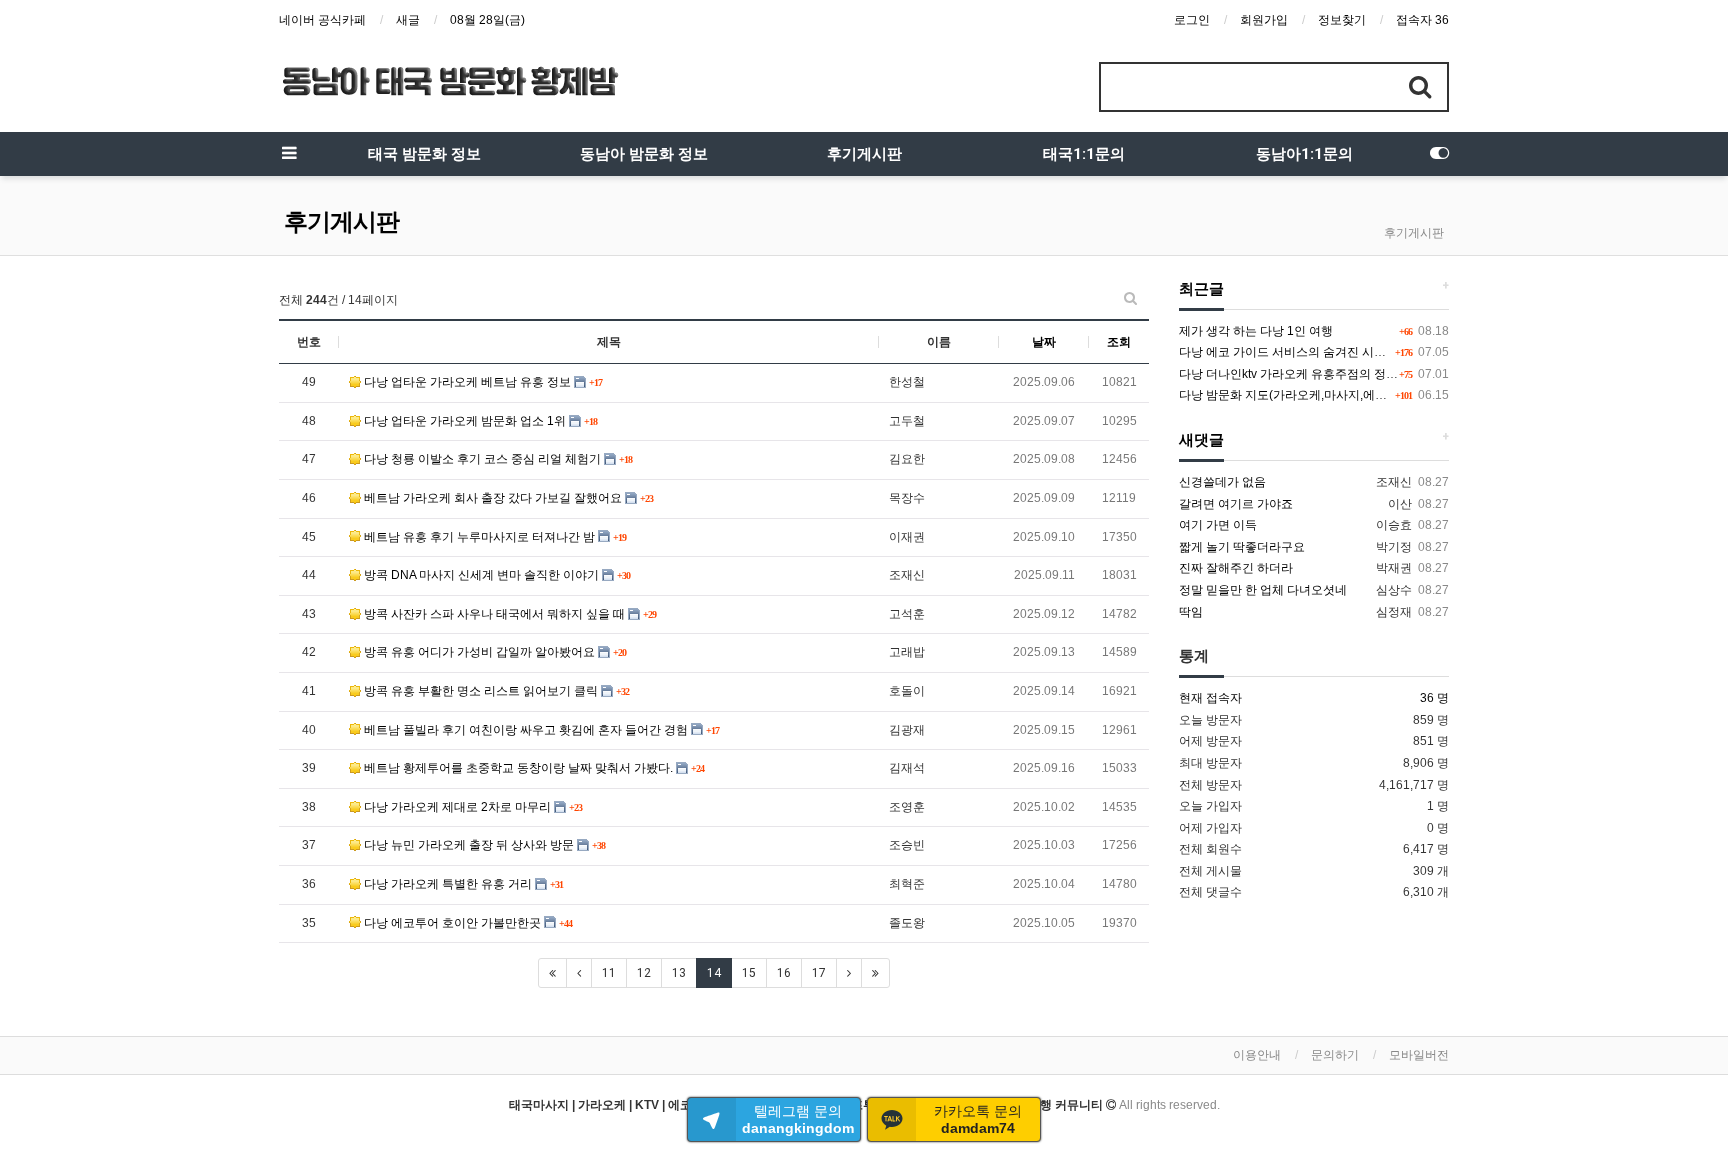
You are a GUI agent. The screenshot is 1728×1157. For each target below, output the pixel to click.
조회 (1119, 342)
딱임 (1191, 612)
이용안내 (1257, 1055)
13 (679, 973)
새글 (408, 20)
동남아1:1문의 (1304, 154)
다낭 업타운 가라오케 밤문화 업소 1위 (465, 421)
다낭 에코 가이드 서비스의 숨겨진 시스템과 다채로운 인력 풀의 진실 (1360, 352)
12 (644, 973)
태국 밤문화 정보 (424, 154)
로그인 (1192, 20)
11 (609, 973)
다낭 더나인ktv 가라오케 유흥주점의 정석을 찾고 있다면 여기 (1341, 374)
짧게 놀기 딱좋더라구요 (1242, 547)
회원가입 (1264, 20)
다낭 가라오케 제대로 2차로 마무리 (457, 807)
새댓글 (1201, 440)
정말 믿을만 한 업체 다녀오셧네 (1263, 590)
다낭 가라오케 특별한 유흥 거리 (448, 884)
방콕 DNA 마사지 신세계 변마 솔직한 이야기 (481, 575)
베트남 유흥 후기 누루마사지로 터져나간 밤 (479, 537)
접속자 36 (1422, 20)
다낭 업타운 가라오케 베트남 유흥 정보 (467, 382)
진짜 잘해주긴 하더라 (1236, 568)
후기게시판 (864, 154)
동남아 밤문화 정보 (644, 154)
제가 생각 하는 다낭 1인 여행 (1256, 331)
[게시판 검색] (1130, 298)
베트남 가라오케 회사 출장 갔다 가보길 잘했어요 (493, 498)
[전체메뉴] (289, 154)
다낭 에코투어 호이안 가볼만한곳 (452, 923)
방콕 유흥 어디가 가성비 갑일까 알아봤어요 (479, 652)
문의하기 (1335, 1055)
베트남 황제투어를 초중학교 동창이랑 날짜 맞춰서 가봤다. (518, 768)
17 (819, 973)
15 (749, 973)
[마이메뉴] (1439, 154)
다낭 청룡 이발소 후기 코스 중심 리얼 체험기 (482, 459)
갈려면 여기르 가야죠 (1236, 504)
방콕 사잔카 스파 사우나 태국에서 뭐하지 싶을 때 (494, 614)
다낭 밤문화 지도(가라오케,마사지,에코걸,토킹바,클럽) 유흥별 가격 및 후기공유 (1390, 395)
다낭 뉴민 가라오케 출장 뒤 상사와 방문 (469, 845)
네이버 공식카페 (322, 20)
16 (784, 973)
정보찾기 (1342, 20)
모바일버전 (1419, 1055)
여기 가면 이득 (1218, 525)
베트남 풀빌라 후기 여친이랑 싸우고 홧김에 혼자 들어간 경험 (526, 730)
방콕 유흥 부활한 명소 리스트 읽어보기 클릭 (481, 691)
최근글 (1201, 289)
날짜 (1044, 342)
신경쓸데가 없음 (1222, 482)
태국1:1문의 (1084, 154)
